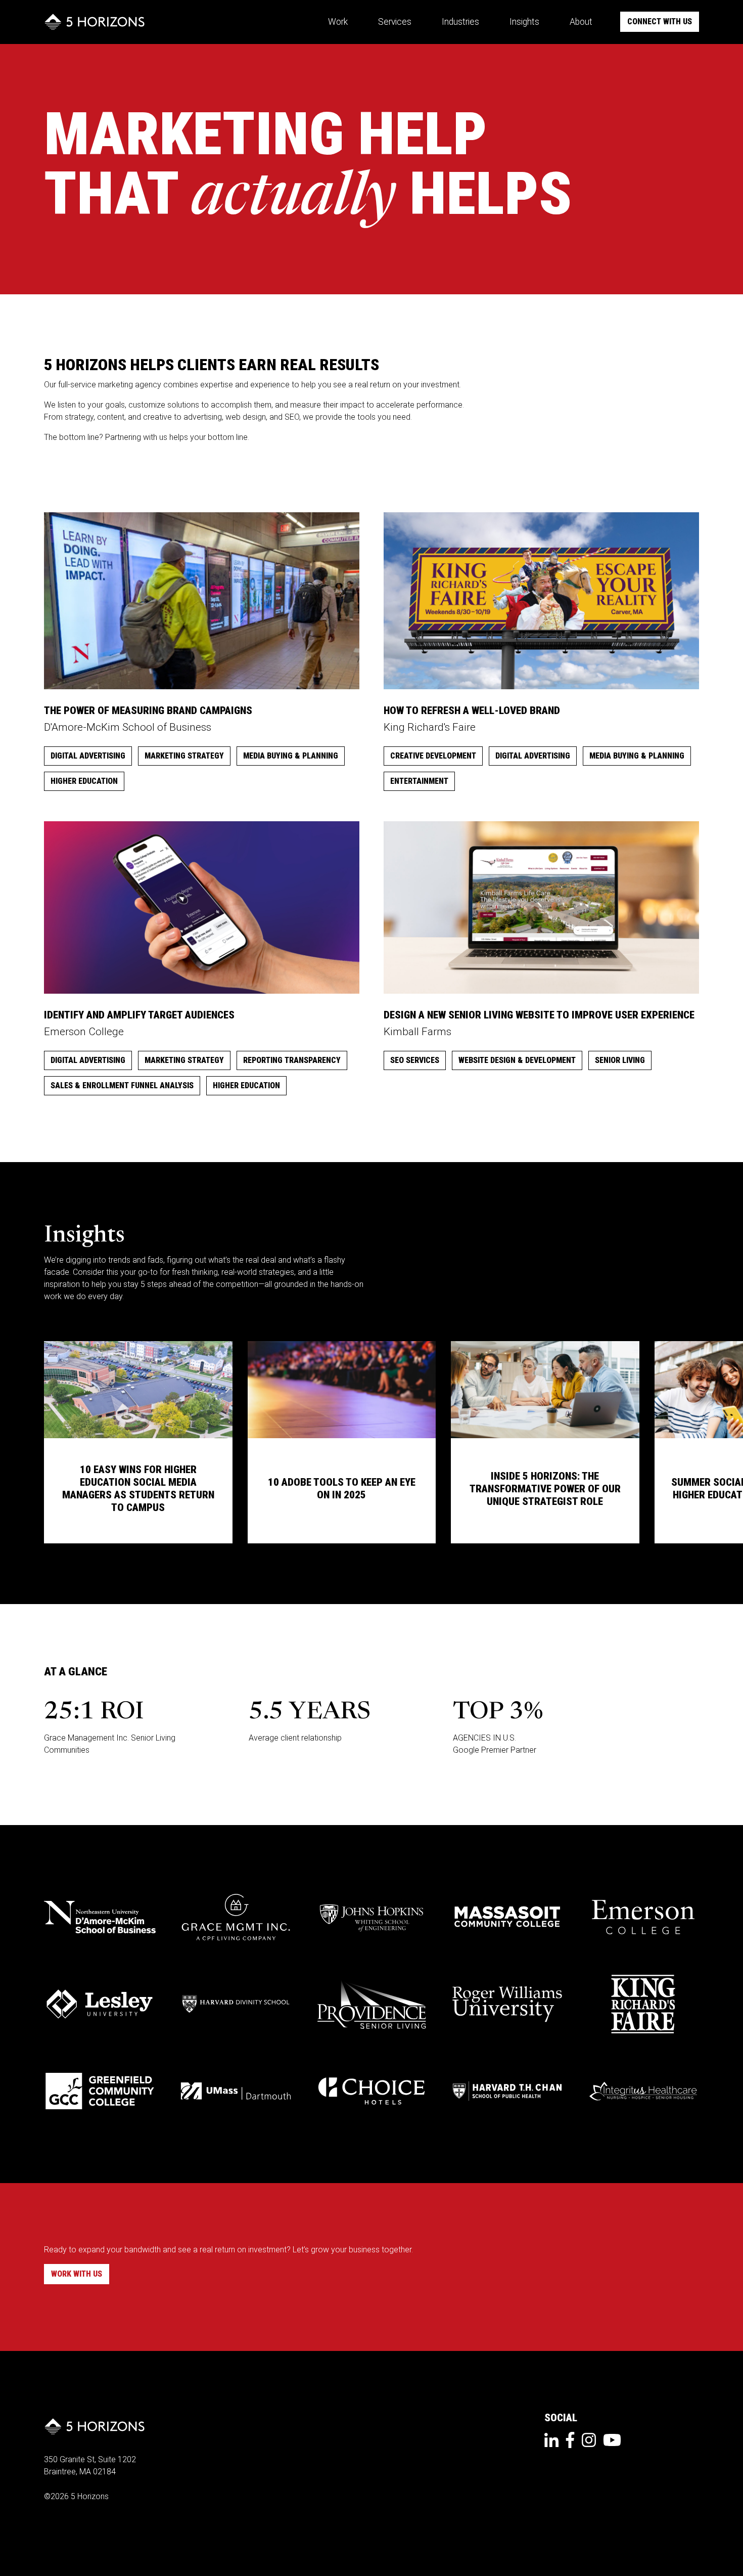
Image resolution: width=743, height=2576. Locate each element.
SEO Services (415, 1060)
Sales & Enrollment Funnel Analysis (122, 1085)
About (581, 22)
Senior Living (620, 1060)
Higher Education (84, 781)
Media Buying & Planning (291, 756)
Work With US (77, 2274)
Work (338, 22)
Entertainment (419, 781)
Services (395, 22)
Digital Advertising (88, 756)
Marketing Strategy (184, 756)
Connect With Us (660, 21)
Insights (524, 22)
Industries (460, 22)
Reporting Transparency (292, 1060)
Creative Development (433, 756)
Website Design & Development (517, 1060)
